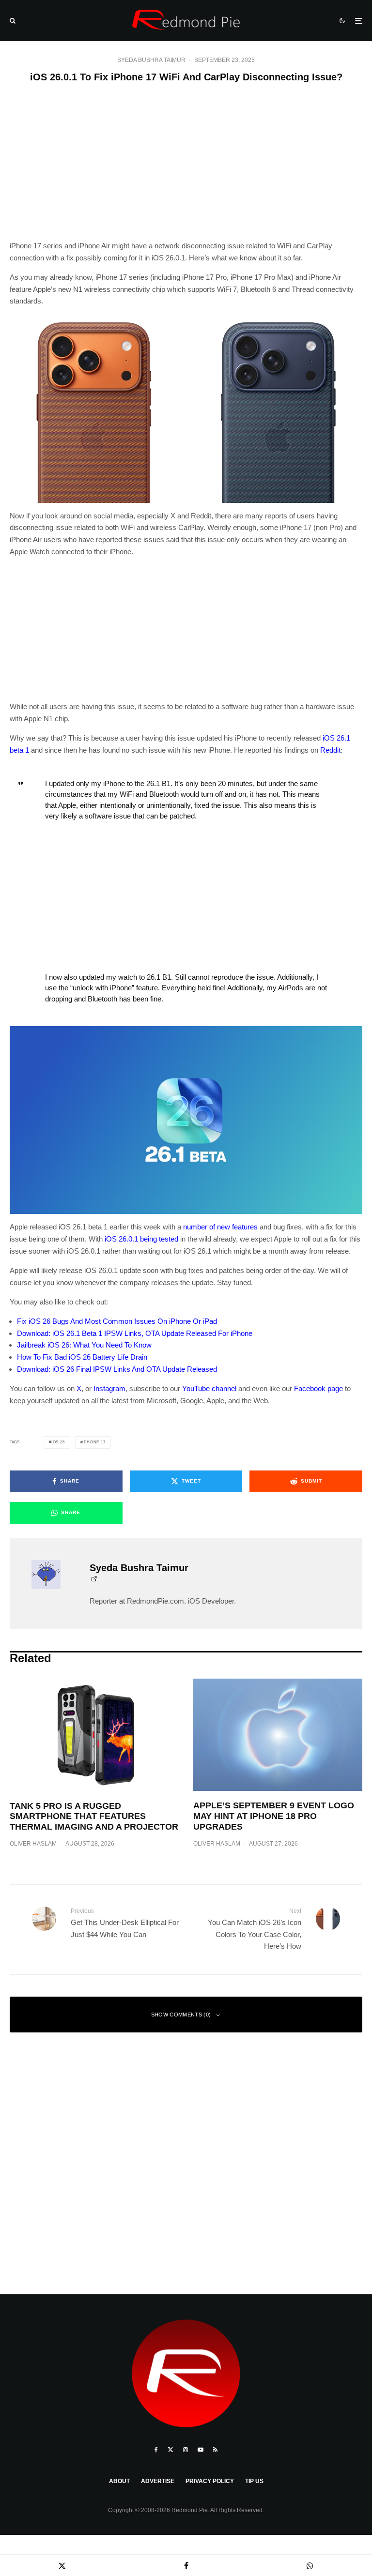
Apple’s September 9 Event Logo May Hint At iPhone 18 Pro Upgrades (274, 1816)
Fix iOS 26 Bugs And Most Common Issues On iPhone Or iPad (117, 1321)
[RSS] (215, 2450)
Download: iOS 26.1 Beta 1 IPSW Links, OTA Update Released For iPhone (135, 1333)
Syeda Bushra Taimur (151, 60)
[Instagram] (186, 2450)
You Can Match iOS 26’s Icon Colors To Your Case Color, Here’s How (255, 1929)
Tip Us (254, 2481)
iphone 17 (94, 1442)
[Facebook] (156, 2450)
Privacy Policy (210, 2481)
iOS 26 (58, 1442)
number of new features (220, 1227)
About (119, 2481)
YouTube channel (209, 1388)
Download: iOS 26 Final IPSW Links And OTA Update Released (117, 1369)
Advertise (158, 2481)
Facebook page (318, 1388)
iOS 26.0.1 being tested (141, 1239)
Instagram (109, 1388)
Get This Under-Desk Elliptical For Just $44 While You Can (125, 1923)
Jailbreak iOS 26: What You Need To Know (84, 1345)
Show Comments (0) (181, 2015)
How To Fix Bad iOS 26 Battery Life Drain (82, 1357)
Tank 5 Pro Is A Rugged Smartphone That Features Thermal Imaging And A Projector (94, 1816)
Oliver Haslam (33, 1844)
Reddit (330, 750)
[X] (170, 2450)
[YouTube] (201, 2450)
